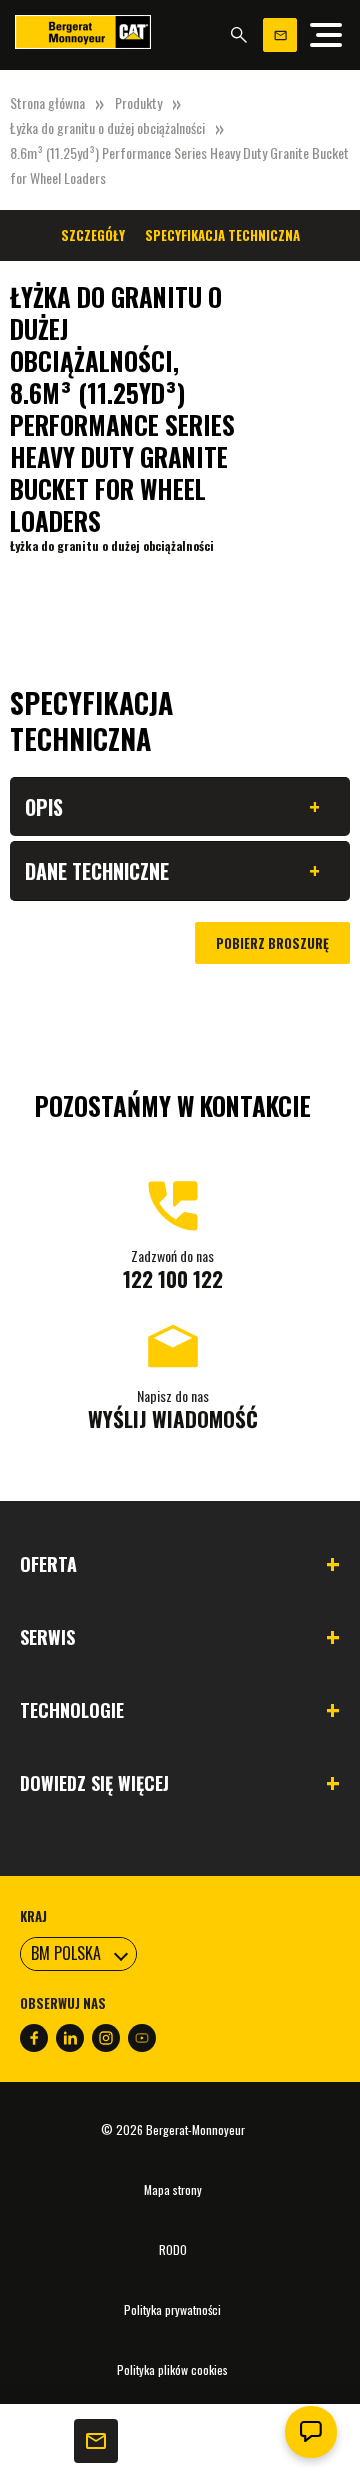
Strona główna (47, 102)
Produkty (138, 102)
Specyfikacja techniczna (222, 235)
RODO (173, 2249)
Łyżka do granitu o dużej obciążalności (107, 127)
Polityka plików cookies (172, 2369)
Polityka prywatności (172, 2309)
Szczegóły (93, 235)
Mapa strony (173, 2189)
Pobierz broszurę (272, 943)
